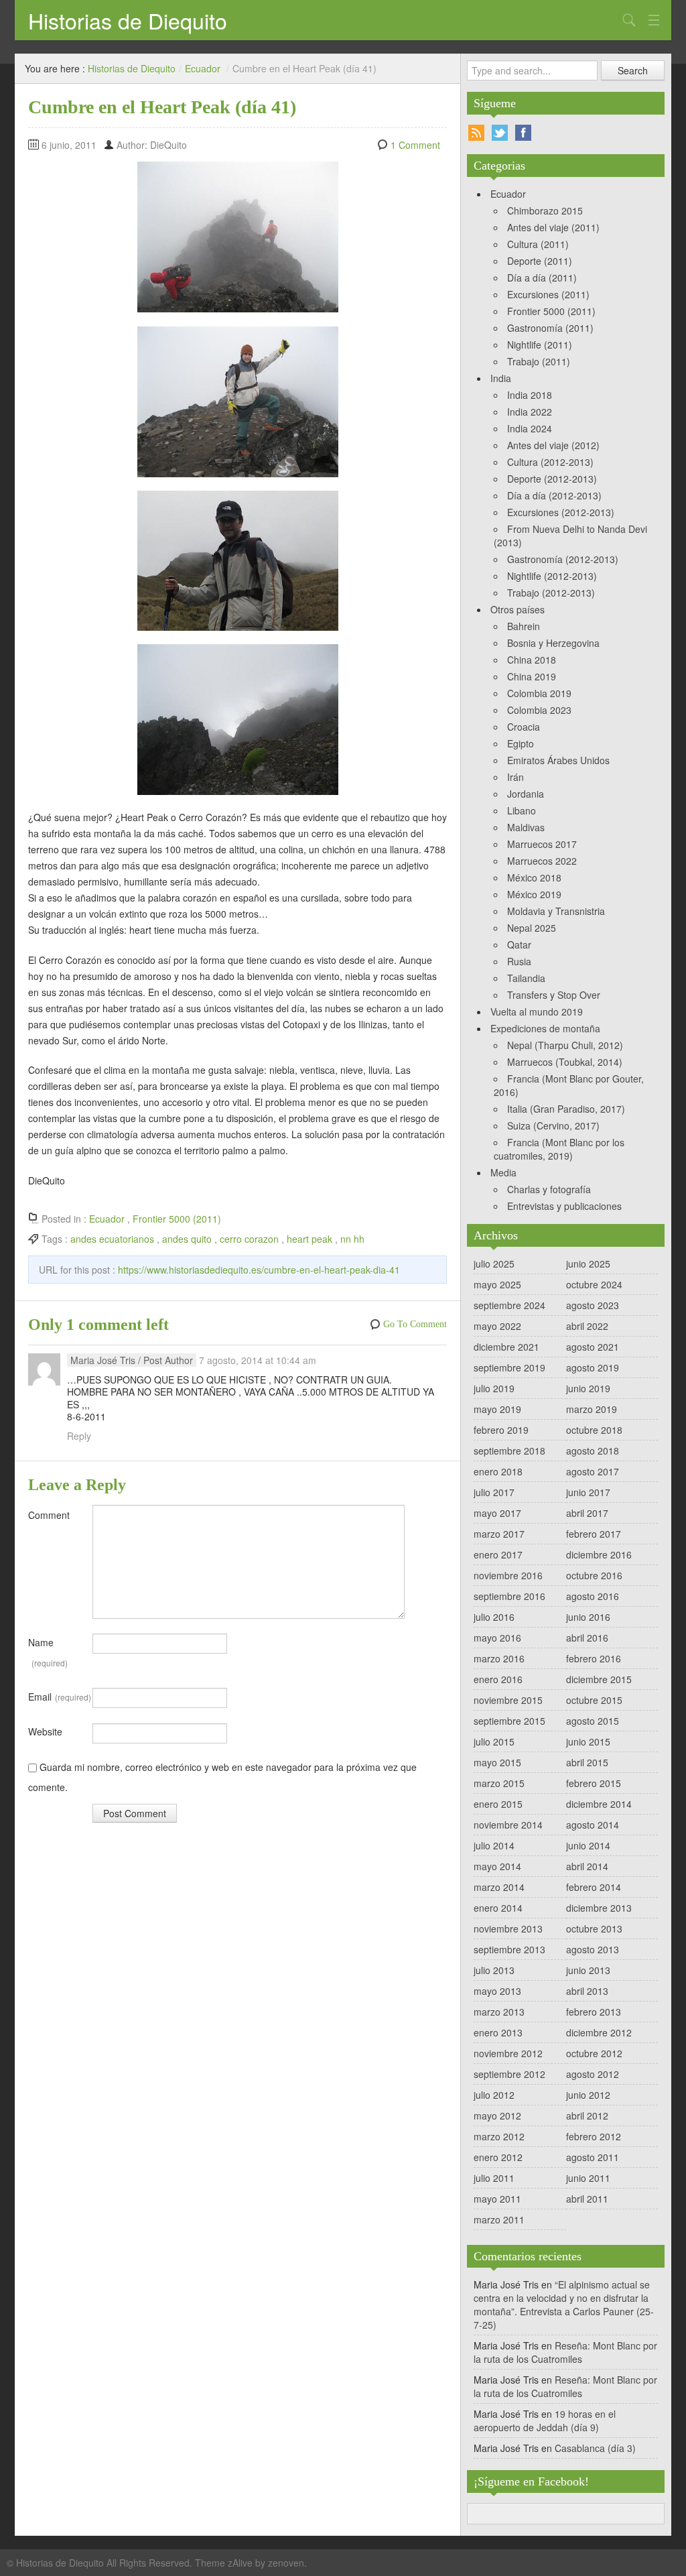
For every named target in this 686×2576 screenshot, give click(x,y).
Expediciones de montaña (545, 1028)
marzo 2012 (499, 2136)
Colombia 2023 (539, 710)
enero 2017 (498, 1554)
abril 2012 (587, 2115)
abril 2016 (587, 1638)
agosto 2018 (593, 1451)
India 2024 (530, 428)
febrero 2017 (594, 1534)
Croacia (524, 727)
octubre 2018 (594, 1430)
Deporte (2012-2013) (552, 479)
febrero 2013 (594, 2012)
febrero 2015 (594, 1783)
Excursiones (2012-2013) (561, 512)
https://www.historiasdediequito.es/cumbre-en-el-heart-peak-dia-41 (259, 1270)
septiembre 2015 (509, 1721)
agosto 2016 (593, 1596)
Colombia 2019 (539, 693)
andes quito (187, 1239)
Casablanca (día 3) (595, 2448)
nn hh (352, 1239)
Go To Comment (415, 1324)
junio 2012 (588, 2095)
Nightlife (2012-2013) (552, 576)
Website (45, 1731)
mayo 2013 (497, 1991)
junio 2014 (588, 1845)
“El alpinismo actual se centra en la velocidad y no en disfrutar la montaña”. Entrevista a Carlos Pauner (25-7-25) (564, 2305)
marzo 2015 (499, 1783)
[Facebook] (523, 133)
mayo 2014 (497, 1866)
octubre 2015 (594, 1700)
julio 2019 (494, 1388)
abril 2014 (587, 1866)
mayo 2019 (497, 1409)
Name (48, 1652)
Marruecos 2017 (542, 844)
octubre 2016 (594, 1575)
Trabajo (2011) (539, 361)
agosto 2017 (593, 1471)
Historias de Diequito (128, 20)
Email (60, 1697)
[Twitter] (500, 133)
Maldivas (526, 827)
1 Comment (415, 145)
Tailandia (526, 978)
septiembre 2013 (509, 1949)
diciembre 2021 (506, 1347)
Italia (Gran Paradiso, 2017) (566, 1109)
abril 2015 (587, 1762)
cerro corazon (249, 1239)
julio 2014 (494, 1845)
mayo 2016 (497, 1638)
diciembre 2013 (599, 1908)
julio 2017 (494, 1492)
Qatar (519, 944)
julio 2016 (494, 1617)
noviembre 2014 (508, 1825)
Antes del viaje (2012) (553, 445)
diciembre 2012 (599, 2032)
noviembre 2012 (508, 2053)
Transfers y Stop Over (554, 995)
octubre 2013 (594, 1928)
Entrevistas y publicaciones (564, 1206)
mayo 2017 (497, 1513)
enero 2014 (498, 1908)
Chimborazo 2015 (545, 210)
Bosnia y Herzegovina (553, 643)
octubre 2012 (594, 2053)
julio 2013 (494, 1970)
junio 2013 (588, 1970)
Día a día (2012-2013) (554, 495)
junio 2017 (588, 1492)
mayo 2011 (497, 2199)
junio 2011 (588, 2178)
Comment (49, 1515)
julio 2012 (494, 2095)
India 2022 (530, 412)
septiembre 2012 (509, 2074)
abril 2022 (587, 1326)
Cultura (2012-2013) (550, 462)
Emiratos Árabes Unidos (558, 760)
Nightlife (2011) (540, 345)
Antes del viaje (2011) (553, 227)
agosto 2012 (593, 2074)
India (501, 378)
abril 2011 (587, 2199)
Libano (522, 810)
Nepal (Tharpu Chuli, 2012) (565, 1045)
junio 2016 (588, 1617)
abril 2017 (587, 1513)
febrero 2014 (594, 1887)
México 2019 (534, 894)
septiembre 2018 (509, 1451)
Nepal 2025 (532, 928)
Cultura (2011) (538, 244)
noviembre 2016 (508, 1575)
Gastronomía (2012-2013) (563, 559)
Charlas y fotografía (549, 1189)
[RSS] (476, 133)
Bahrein (524, 626)
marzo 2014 (499, 1887)
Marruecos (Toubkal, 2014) (565, 1062)
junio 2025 (588, 1264)
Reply (79, 1436)
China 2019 (532, 676)
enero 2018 (498, 1471)
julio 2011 (494, 2178)
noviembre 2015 (508, 1700)
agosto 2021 (593, 1347)
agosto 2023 (593, 1305)
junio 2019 (588, 1388)
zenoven (286, 2563)
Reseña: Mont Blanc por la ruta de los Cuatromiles (565, 2352)
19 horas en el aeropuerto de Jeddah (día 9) (545, 2420)
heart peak (310, 1239)
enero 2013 (498, 2032)
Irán (516, 777)
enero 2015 (498, 1804)
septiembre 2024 (509, 1305)
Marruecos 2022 (542, 861)
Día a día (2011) (542, 278)
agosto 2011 (593, 2157)
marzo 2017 (499, 1534)
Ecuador (203, 68)
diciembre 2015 (599, 1679)
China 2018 (532, 660)
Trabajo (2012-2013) (551, 593)
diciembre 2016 (599, 1554)
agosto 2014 (593, 1825)
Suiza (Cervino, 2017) (553, 1125)
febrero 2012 (594, 2136)
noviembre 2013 (508, 1928)
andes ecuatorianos (112, 1239)
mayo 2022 (497, 1326)
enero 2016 (498, 1679)
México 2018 (534, 877)
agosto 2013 (593, 1949)
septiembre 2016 (509, 1596)
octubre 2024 (594, 1284)
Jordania (526, 794)
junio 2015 (588, 1741)
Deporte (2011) (540, 261)
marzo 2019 (592, 1409)
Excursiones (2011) (548, 294)
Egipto (521, 743)
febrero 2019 (501, 1430)
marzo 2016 (499, 1658)
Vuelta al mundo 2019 (537, 1011)
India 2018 (530, 395)
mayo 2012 (497, 2115)
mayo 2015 (497, 1762)
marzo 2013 (499, 2012)
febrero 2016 (594, 1658)
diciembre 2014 (599, 1804)
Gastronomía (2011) (550, 328)
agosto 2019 (593, 1367)
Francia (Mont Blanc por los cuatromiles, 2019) (559, 1149)
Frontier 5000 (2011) (177, 1219)
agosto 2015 (593, 1721)
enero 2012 (498, 2157)
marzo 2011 (499, 2219)
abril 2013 (587, 1991)
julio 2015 (494, 1741)
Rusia (519, 961)
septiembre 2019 (509, 1367)
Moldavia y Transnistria (556, 911)
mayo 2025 (497, 1284)
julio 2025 (494, 1264)
